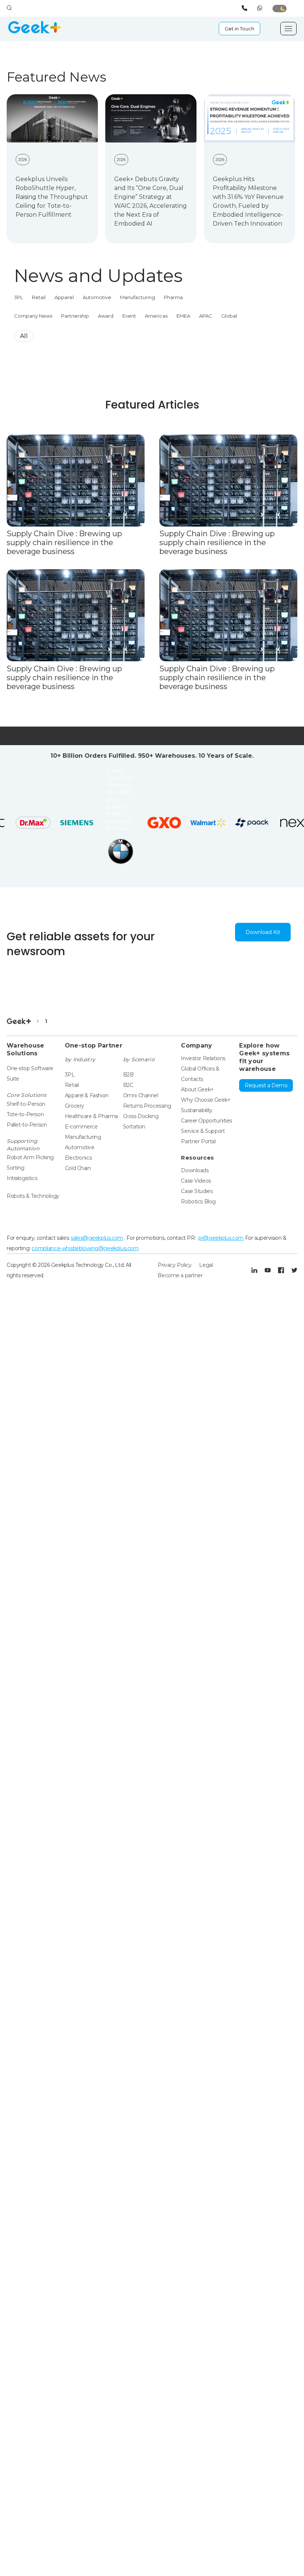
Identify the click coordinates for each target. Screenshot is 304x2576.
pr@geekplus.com (221, 1238)
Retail (39, 297)
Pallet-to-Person (27, 1125)
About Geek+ (197, 1089)
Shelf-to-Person (26, 1104)
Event (129, 316)
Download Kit (263, 932)
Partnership (75, 316)
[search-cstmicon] (9, 8)
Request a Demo (266, 1085)
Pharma (173, 297)
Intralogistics (22, 1178)
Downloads (195, 1170)
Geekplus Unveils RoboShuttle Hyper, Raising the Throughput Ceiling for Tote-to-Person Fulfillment (52, 197)
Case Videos (196, 1181)
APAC (206, 316)
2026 (23, 160)
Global (229, 316)
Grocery (75, 1106)
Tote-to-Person (25, 1114)
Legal (206, 1265)
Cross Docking (141, 1116)
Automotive (97, 297)
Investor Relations (203, 1058)
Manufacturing (138, 297)
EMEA (183, 316)
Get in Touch (239, 29)
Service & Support (203, 1131)
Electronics (78, 1158)
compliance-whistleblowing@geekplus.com (85, 1248)
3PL (19, 297)
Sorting (16, 1168)
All (24, 336)
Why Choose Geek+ (206, 1100)
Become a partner (180, 1275)
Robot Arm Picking (30, 1157)
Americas (156, 316)
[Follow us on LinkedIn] (254, 1270)
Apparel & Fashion (87, 1095)
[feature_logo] (48, 800)
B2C (128, 1085)
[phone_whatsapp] (261, 8)
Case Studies (197, 1191)
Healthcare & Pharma (91, 1116)
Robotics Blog (198, 1202)
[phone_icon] (246, 8)
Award (106, 316)
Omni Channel (141, 1095)
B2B (128, 1075)
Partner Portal (198, 1141)
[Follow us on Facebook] (281, 1270)
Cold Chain (78, 1168)
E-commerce (81, 1127)
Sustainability (196, 1110)
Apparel (64, 297)
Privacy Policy (174, 1265)
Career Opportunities (206, 1121)
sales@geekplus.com (97, 1238)
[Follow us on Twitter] (294, 1270)
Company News (33, 316)
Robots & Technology (33, 1196)
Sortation (134, 1127)
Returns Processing (147, 1106)
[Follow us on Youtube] (268, 1270)
